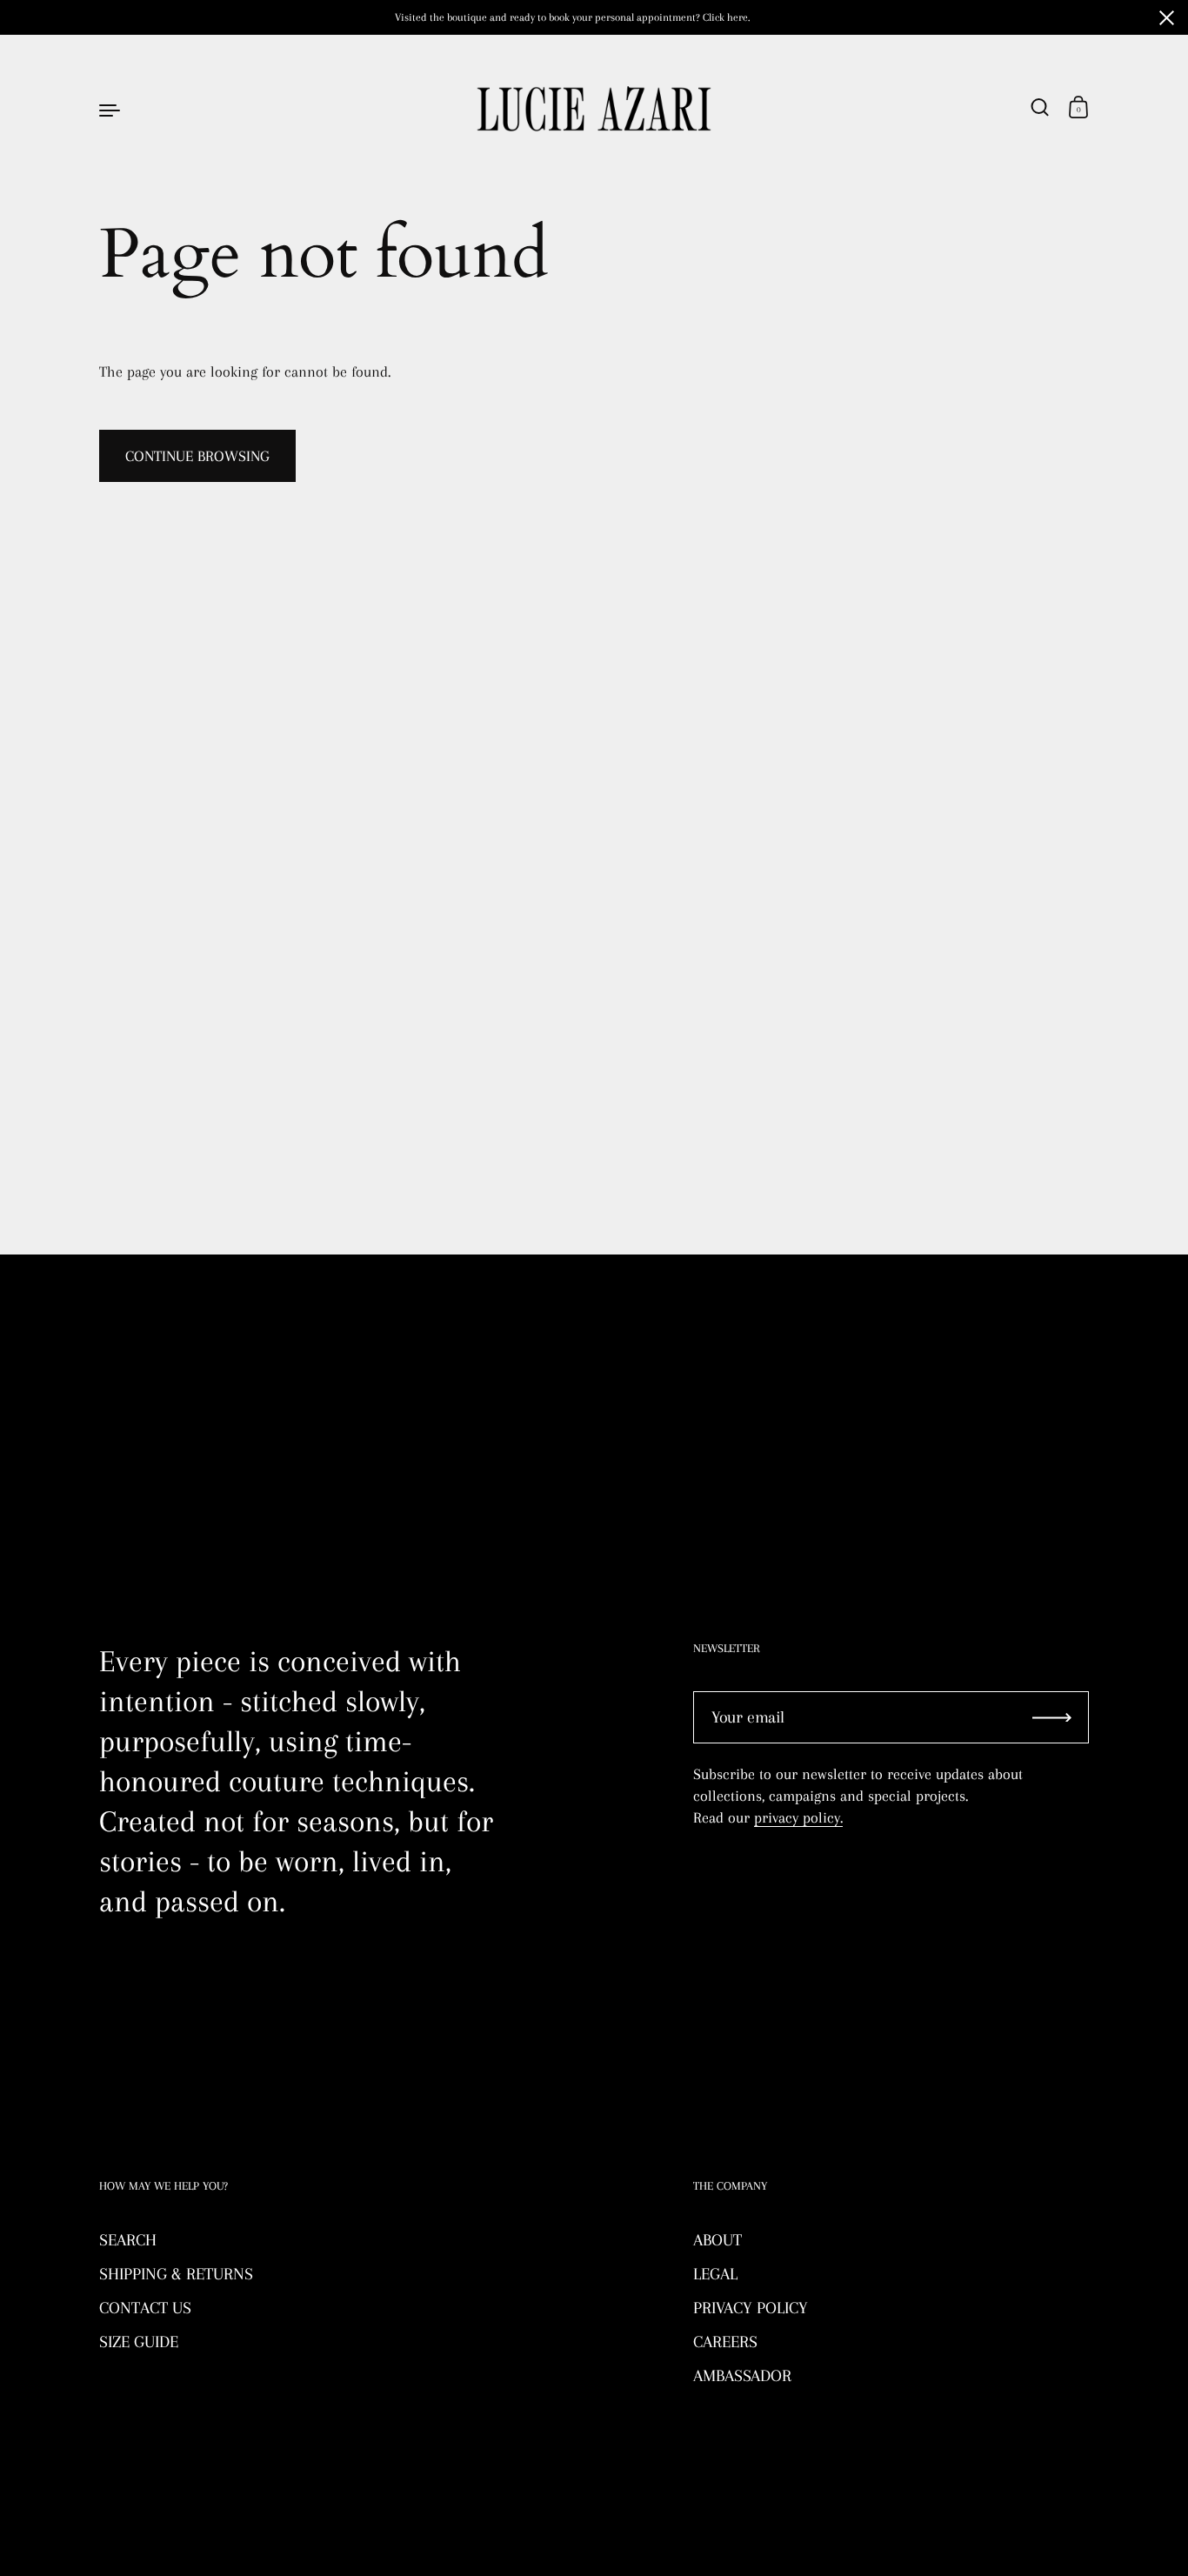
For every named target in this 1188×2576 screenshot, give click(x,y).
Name (117, 1361)
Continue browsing (197, 456)
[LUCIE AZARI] (594, 109)
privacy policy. (798, 1817)
